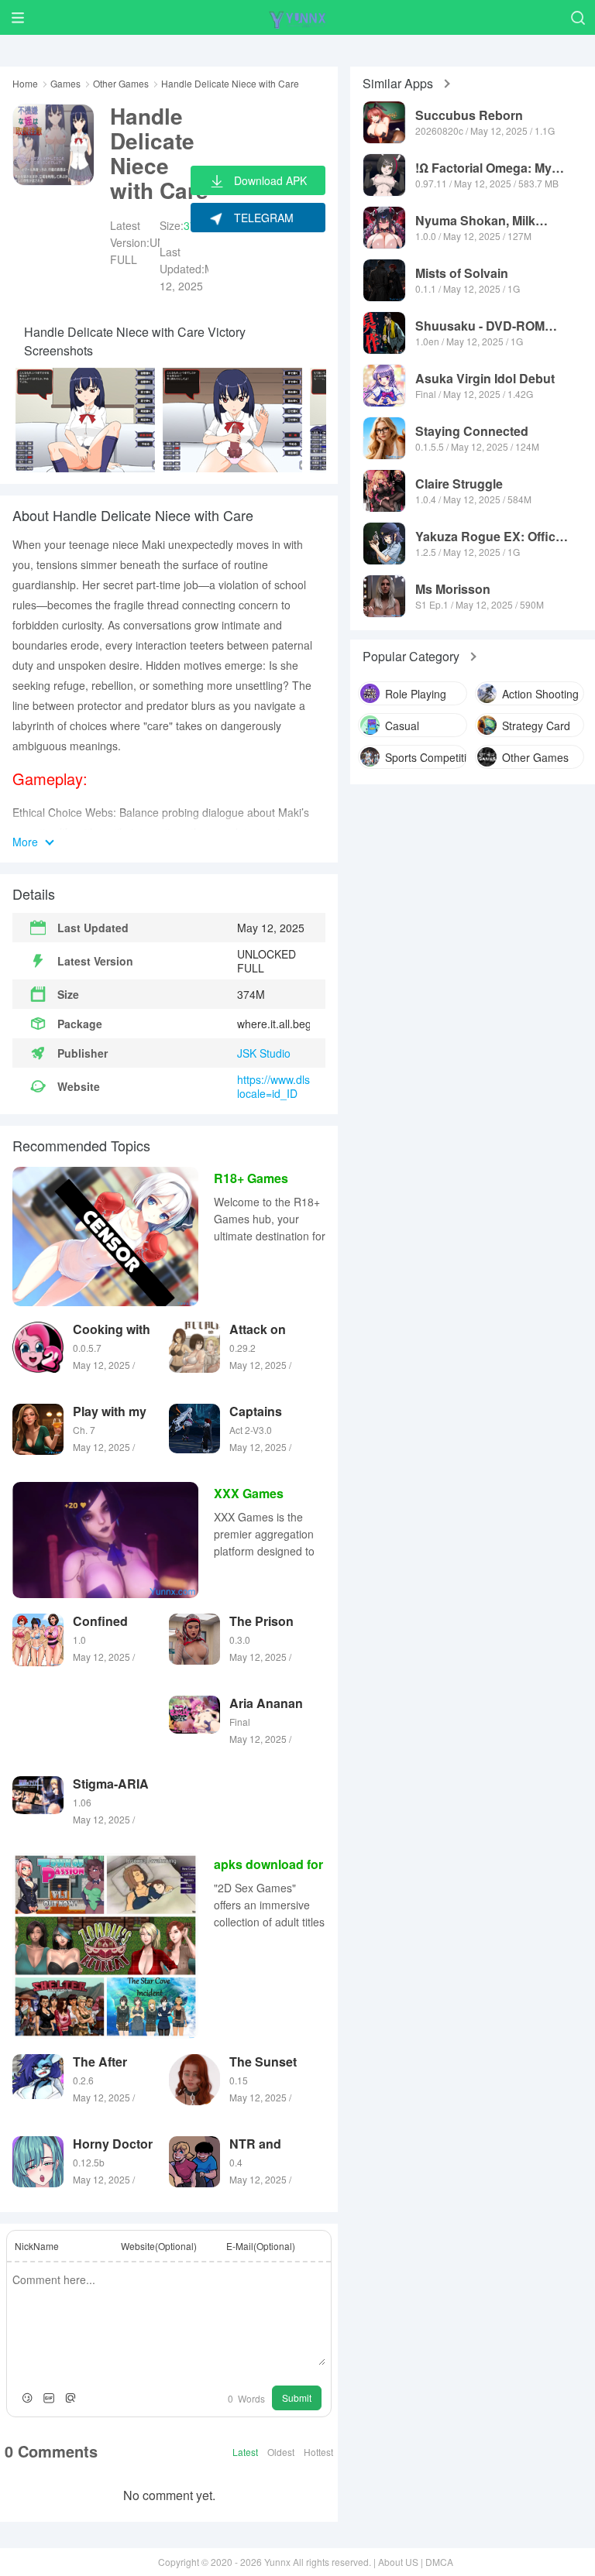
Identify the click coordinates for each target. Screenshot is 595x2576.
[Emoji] (27, 2398)
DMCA (439, 2562)
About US (398, 2562)
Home (25, 84)
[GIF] (49, 2398)
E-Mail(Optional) (261, 2246)
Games (65, 84)
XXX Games (249, 1493)
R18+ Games (251, 1178)
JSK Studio (264, 1053)
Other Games (121, 84)
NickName (37, 2246)
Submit (297, 2398)
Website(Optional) (159, 2246)
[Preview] (71, 2398)
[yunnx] (297, 17)
